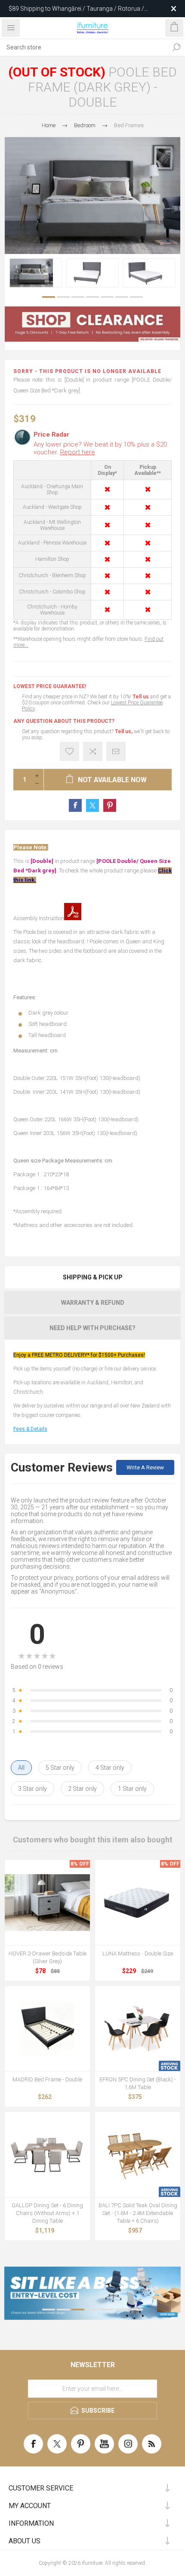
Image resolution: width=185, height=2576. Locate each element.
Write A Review (145, 1467)
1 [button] (49, 297)
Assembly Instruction (39, 918)
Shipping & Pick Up (93, 1277)
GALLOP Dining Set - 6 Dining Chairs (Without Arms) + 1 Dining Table (47, 2213)
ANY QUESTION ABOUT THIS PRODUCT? (64, 721)
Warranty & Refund (93, 1303)
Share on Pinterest (110, 805)
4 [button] (92, 297)
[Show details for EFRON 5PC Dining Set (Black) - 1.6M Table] (138, 2028)
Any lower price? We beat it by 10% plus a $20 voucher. (100, 448)
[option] (36, 273)
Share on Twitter (92, 805)
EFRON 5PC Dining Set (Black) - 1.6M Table (138, 2083)
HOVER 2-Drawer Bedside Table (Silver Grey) (48, 1957)
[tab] (92, 1277)
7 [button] (136, 297)
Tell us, (124, 731)
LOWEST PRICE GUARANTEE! (50, 686)
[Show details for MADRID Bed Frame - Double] (47, 2028)
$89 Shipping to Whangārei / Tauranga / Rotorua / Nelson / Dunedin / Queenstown (76, 9)
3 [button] (78, 297)
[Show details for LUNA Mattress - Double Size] (138, 1903)
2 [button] (63, 297)
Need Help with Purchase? (92, 1328)
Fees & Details (30, 1429)
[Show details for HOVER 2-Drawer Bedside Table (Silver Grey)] (47, 1903)
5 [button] (107, 297)
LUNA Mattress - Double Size (138, 1953)
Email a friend (116, 751)
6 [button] (122, 297)
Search (176, 47)
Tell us (141, 697)
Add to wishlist (69, 751)
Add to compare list (93, 751)
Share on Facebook (75, 805)
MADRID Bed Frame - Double (47, 2079)
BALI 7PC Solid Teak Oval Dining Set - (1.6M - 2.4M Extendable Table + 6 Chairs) (138, 2213)
